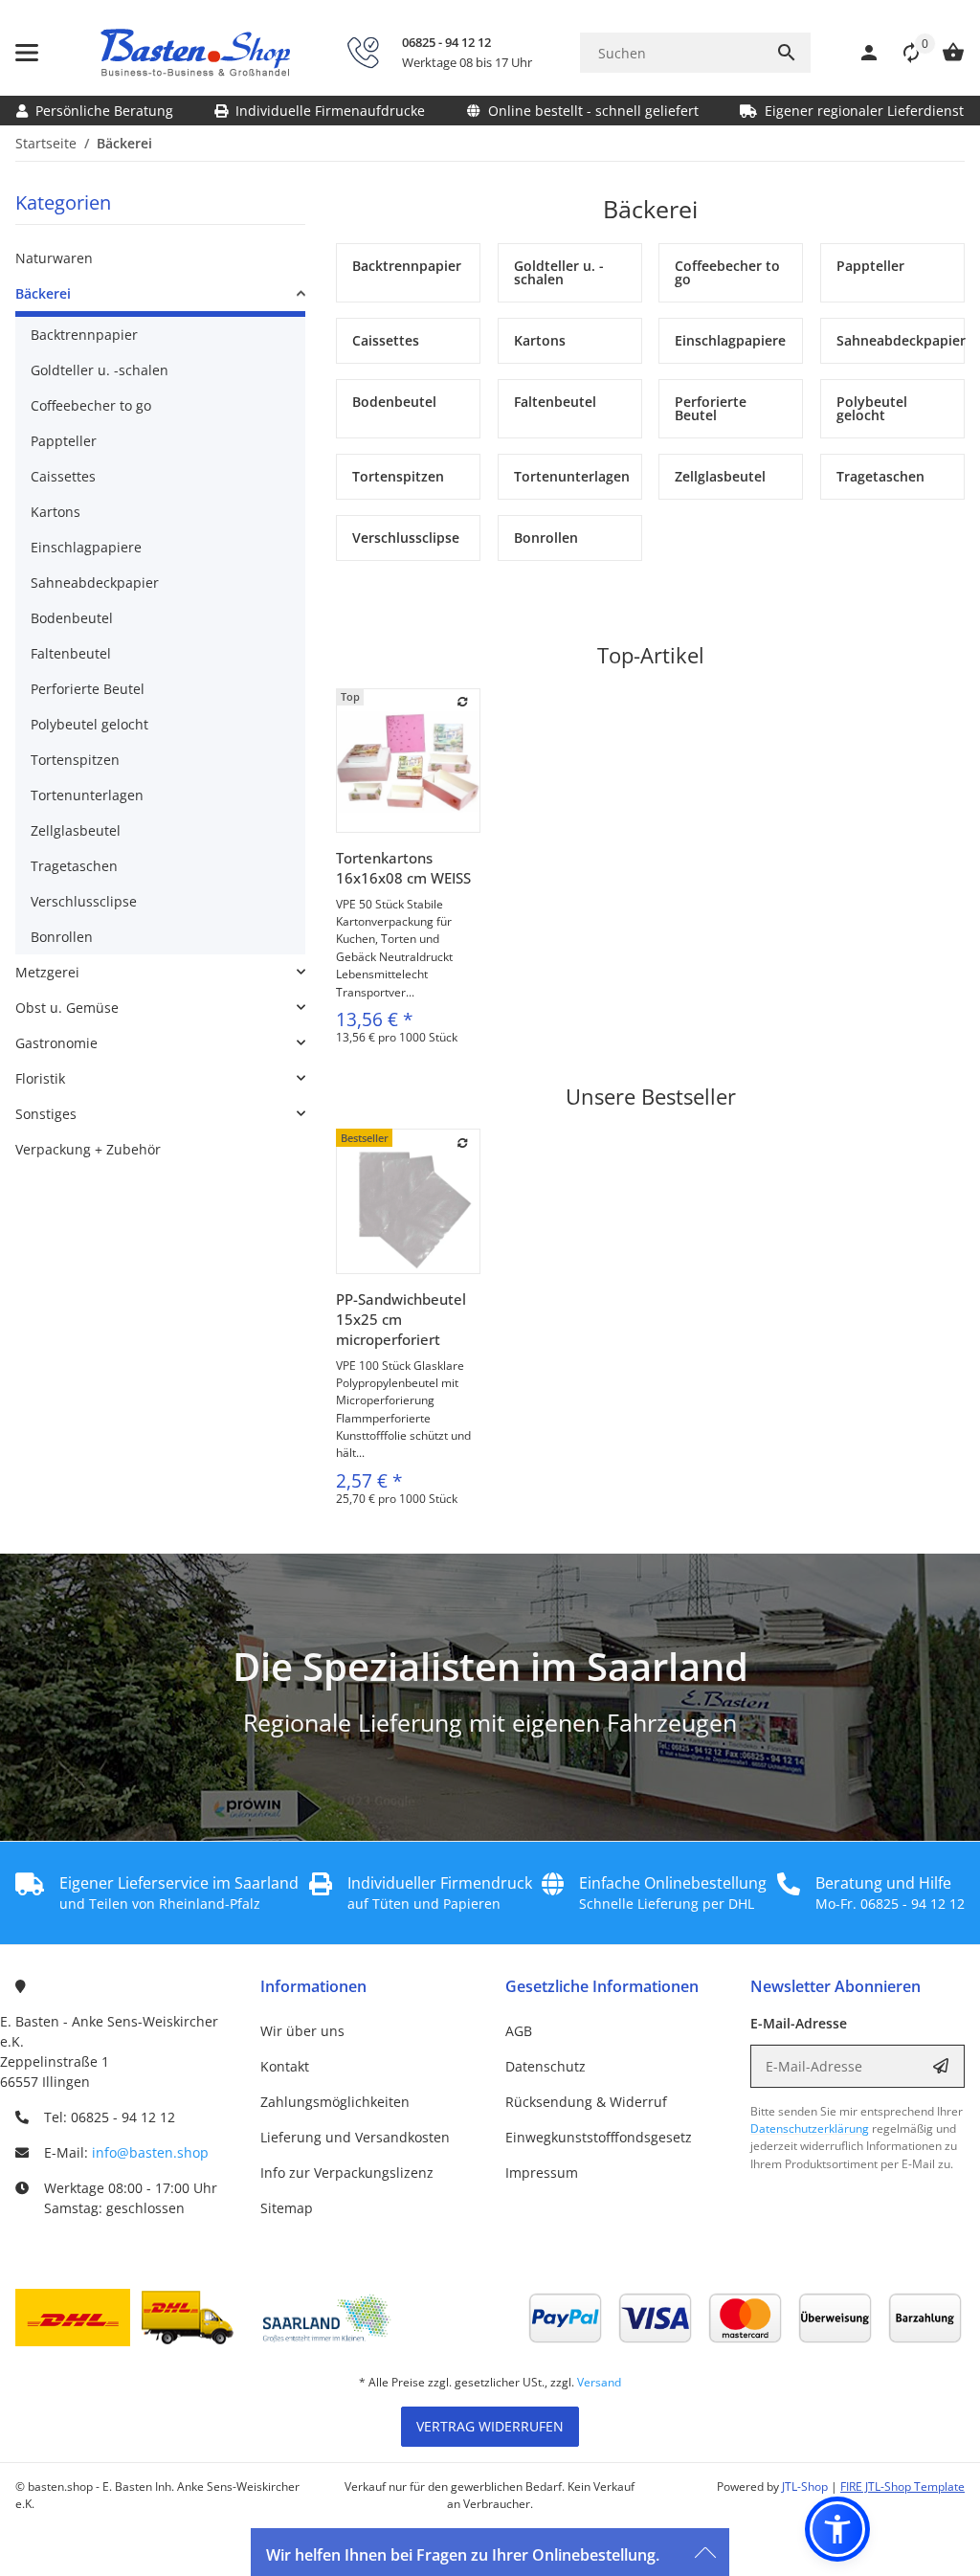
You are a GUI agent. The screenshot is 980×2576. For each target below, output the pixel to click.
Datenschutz (546, 2066)
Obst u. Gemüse (67, 1008)
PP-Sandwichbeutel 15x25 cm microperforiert (401, 1319)
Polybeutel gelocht (89, 724)
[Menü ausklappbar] (27, 53)
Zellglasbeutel (76, 830)
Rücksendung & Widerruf (586, 2102)
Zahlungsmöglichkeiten (335, 2102)
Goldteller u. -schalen (100, 370)
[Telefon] (363, 53)
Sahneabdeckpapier (95, 582)
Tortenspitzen (75, 760)
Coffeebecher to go (91, 405)
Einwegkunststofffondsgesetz (599, 2137)
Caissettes (63, 476)
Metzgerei (47, 972)
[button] (902, 53)
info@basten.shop (150, 2152)
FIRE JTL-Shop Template (902, 2486)
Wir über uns (302, 2031)
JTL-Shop (806, 2486)
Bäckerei (43, 293)
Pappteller (64, 441)
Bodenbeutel (72, 618)
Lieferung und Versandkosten (355, 2137)
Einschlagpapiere (86, 547)
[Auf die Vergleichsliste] (463, 702)
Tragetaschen (74, 866)
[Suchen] (787, 53)
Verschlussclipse (84, 901)
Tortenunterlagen (87, 795)
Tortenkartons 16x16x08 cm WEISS (403, 868)
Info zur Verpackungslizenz (347, 2173)
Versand (599, 2382)
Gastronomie (56, 1043)
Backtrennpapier (84, 335)
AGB (519, 2031)
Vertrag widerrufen (490, 2426)
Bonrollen (62, 937)
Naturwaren (54, 258)
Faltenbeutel (71, 653)
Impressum (542, 2173)
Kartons (56, 512)
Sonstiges (46, 1114)
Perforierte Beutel (88, 689)
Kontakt (285, 2066)
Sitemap (287, 2208)
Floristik (40, 1078)
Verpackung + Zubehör (88, 1149)
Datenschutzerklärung (810, 2128)
